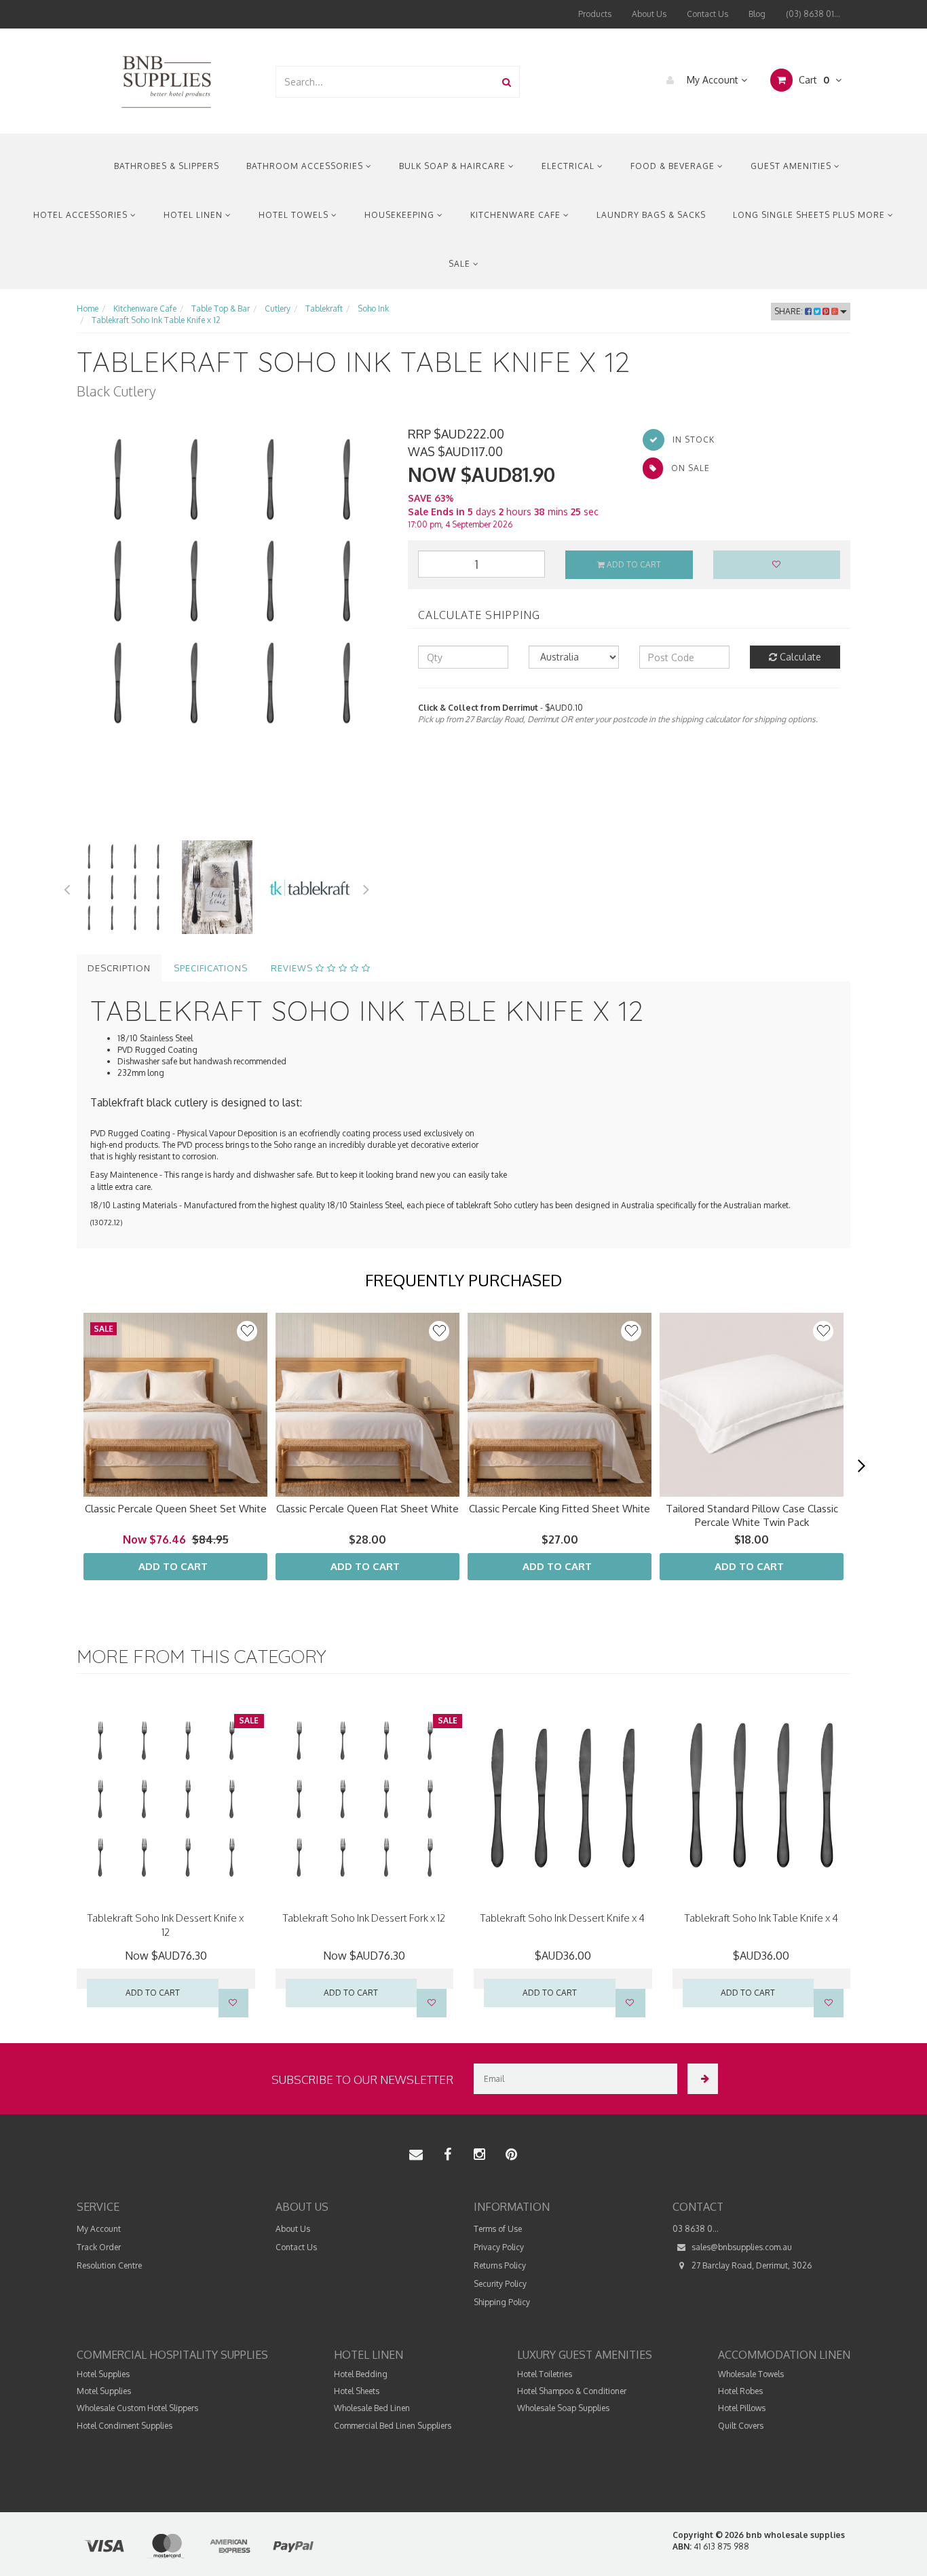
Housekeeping (401, 215)
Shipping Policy (502, 2302)
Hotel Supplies (103, 2374)
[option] (232, 581)
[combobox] (385, 82)
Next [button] (366, 887)
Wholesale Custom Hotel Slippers (137, 2408)
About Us (649, 14)
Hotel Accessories (82, 215)
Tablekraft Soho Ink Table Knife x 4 (761, 1918)
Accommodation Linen (784, 2355)
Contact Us (707, 14)
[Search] (507, 82)
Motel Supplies (104, 2391)
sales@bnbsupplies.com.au (741, 2247)
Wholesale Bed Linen (372, 2408)
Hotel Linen (194, 215)
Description (119, 968)
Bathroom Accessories (306, 166)
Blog (757, 14)
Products (595, 14)
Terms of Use (498, 2229)
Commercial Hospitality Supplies (172, 2355)
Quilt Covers (741, 2426)
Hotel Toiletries (545, 2374)
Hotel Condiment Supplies (125, 2426)
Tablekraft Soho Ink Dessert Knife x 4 (563, 1918)
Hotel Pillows (742, 2408)
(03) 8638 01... (813, 14)
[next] (861, 1466)
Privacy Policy (499, 2247)
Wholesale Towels (751, 2374)
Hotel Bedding (361, 2374)
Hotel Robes (740, 2391)
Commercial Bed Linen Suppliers (393, 2426)
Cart (813, 80)
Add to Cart (633, 564)
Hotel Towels (295, 215)
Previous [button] (67, 887)
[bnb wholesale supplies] (166, 80)
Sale (461, 264)
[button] (823, 1331)
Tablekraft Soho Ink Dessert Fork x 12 (364, 1918)
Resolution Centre (109, 2265)
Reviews (293, 968)
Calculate (799, 657)
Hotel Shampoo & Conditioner (572, 2391)
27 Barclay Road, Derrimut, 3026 (751, 2265)
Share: (790, 311)
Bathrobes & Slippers (167, 166)
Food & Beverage (674, 166)
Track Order (99, 2247)
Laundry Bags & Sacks (651, 215)
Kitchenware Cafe (517, 215)
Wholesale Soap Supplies (563, 2408)
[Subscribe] (703, 2079)
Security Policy (500, 2284)
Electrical (569, 166)
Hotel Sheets (357, 2391)
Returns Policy (500, 2265)
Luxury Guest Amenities (585, 2355)
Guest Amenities (792, 166)
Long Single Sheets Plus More (810, 215)
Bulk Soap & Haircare (454, 166)
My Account (713, 80)
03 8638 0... (696, 2229)
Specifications (211, 968)
